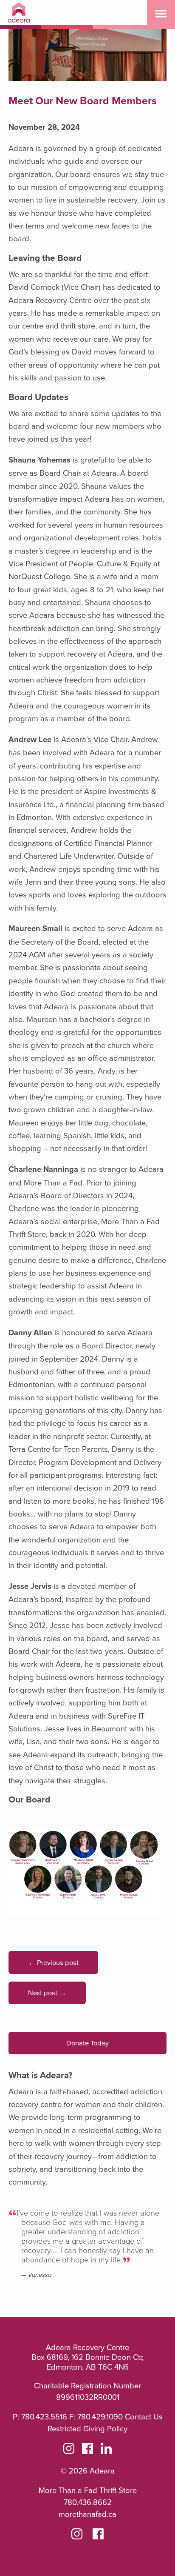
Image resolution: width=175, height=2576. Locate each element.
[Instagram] (69, 2450)
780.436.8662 (88, 2502)
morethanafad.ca (87, 2514)
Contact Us (144, 2416)
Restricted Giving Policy (87, 2428)
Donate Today (87, 2043)
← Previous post (53, 1962)
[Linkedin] (106, 2450)
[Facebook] (87, 2450)
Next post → (47, 1992)
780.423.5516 (44, 2416)
